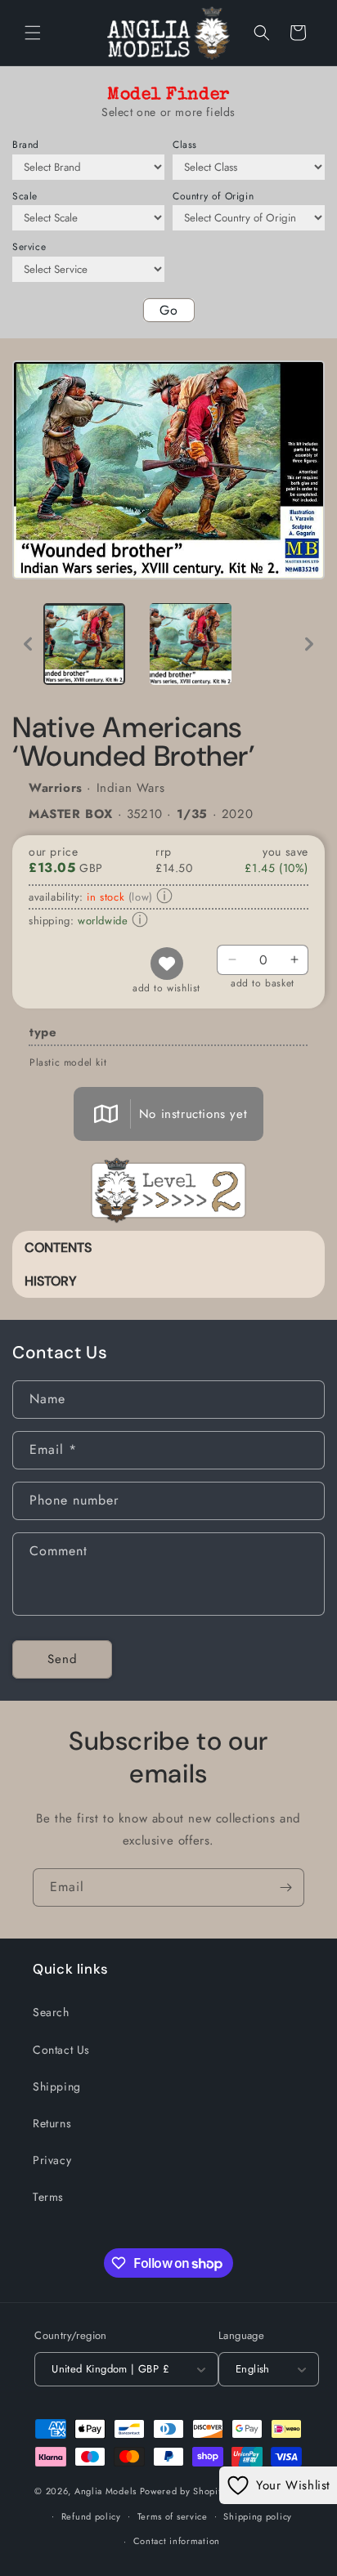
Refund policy (91, 2516)
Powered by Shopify (183, 2491)
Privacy (52, 2160)
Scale (25, 196)
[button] (33, 33)
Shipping (57, 2086)
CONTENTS (58, 1248)
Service (29, 247)
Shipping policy (258, 2516)
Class (185, 145)
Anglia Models (106, 2491)
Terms (48, 2197)
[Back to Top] (304, 2543)
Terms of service (173, 2516)
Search (51, 2012)
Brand (26, 145)
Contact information (177, 2541)
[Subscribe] (285, 1887)
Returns (52, 2123)
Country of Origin (213, 196)
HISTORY (51, 1281)
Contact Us (61, 2050)
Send (63, 1659)
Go (169, 310)
